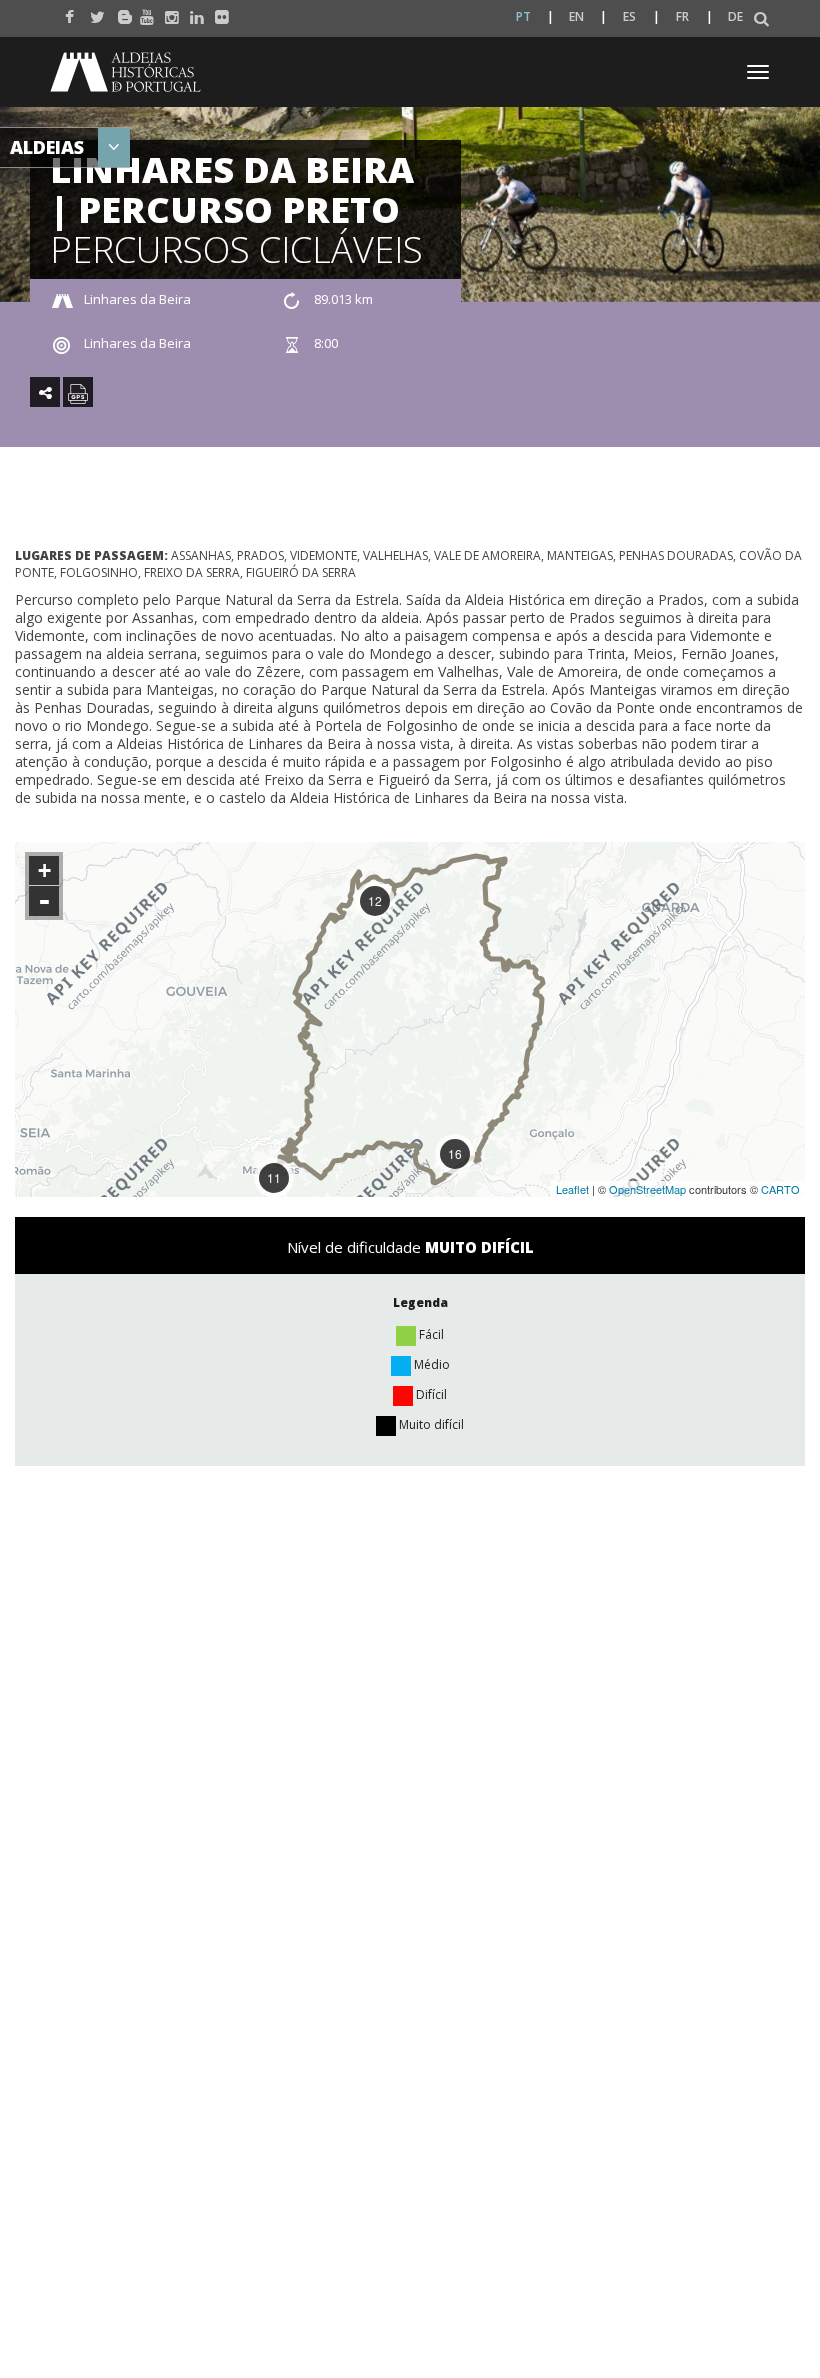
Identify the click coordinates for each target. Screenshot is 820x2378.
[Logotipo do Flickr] (217, 12)
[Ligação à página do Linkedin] (192, 12)
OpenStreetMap (647, 1189)
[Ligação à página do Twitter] (92, 12)
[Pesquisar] (761, 19)
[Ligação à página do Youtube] (142, 12)
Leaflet (572, 1189)
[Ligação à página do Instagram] (167, 12)
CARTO (780, 1189)
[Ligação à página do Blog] (117, 12)
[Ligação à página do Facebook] (67, 12)
